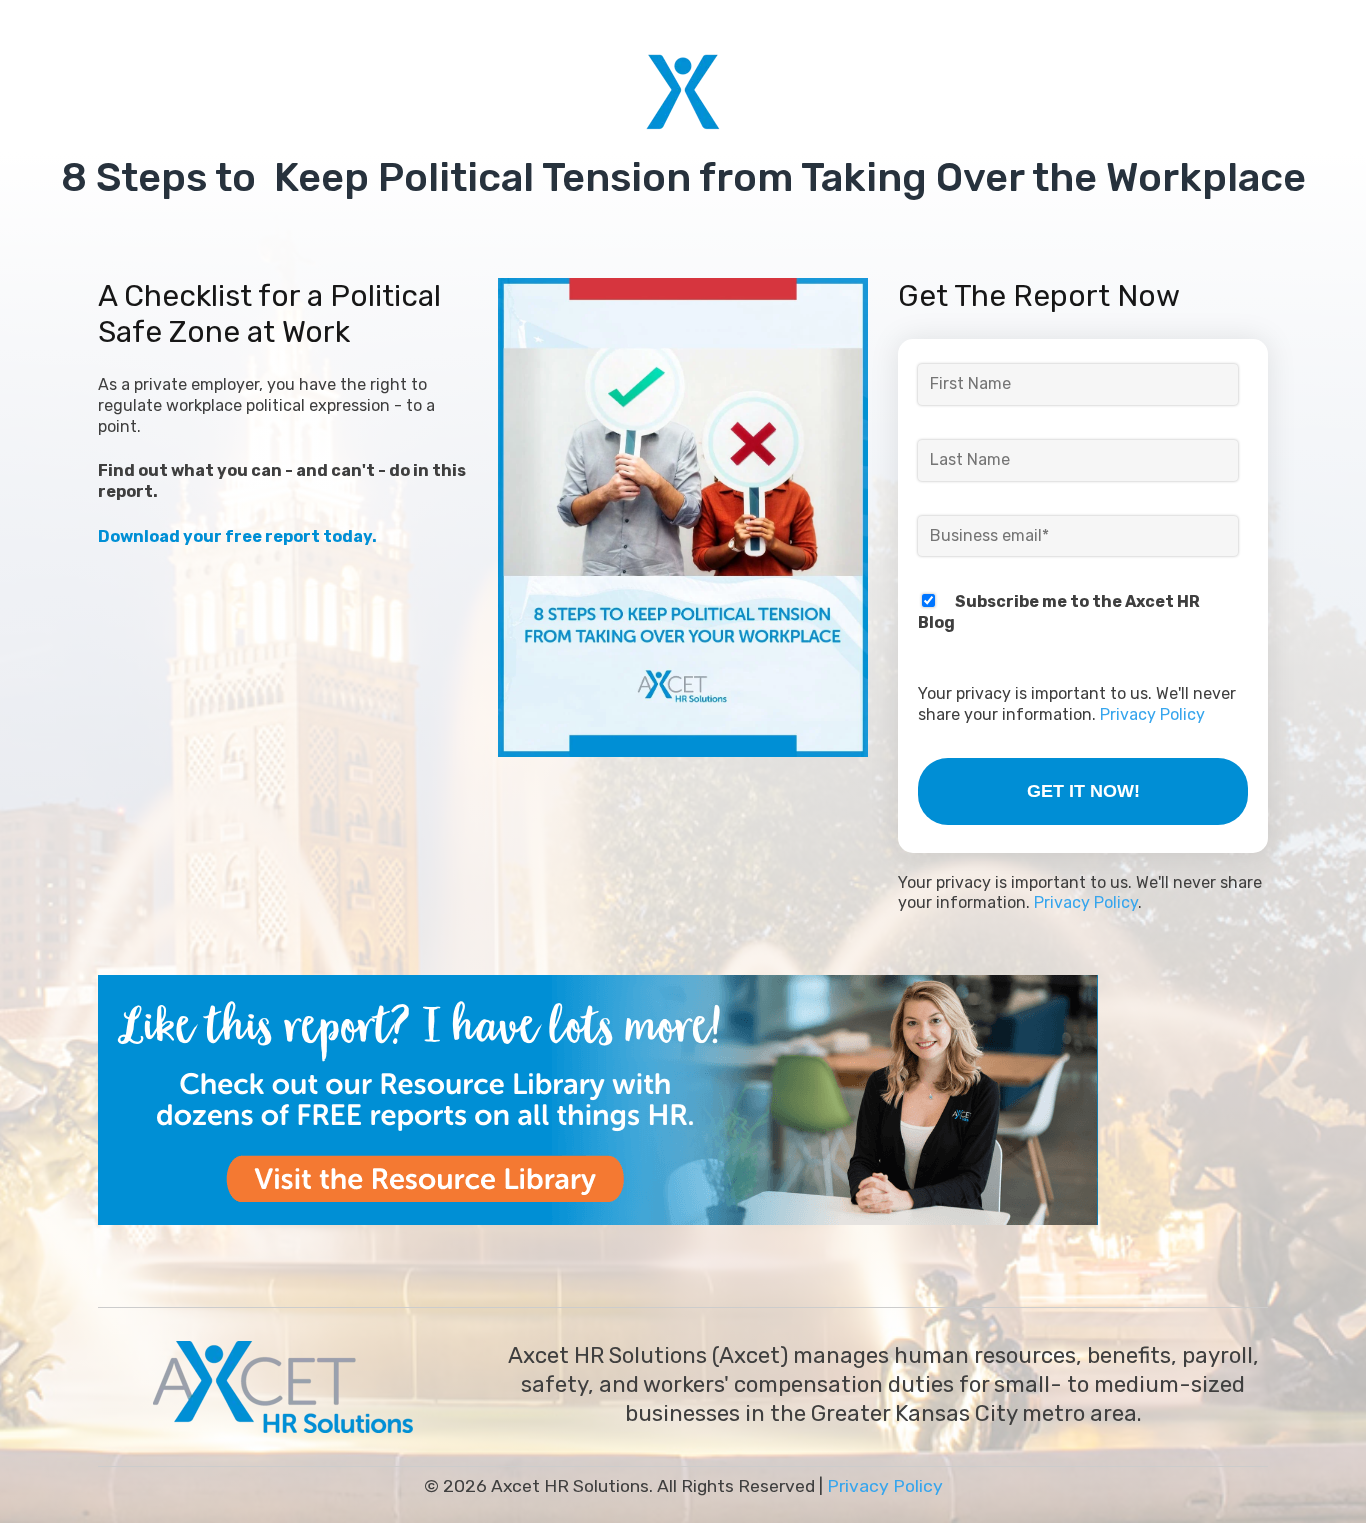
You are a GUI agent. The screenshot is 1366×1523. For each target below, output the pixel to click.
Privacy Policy (1152, 714)
